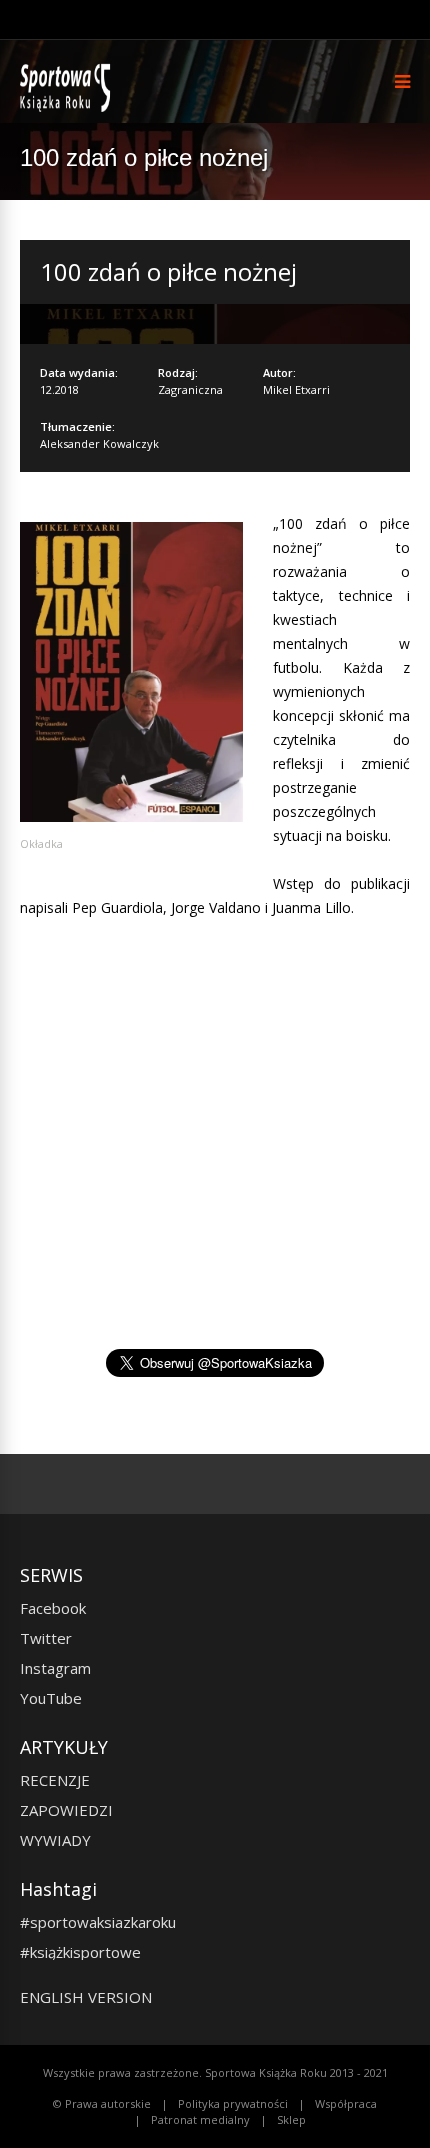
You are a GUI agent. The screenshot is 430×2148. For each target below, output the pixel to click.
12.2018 (59, 389)
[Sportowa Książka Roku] (68, 107)
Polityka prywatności (233, 2103)
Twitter (46, 1638)
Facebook (53, 1608)
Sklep (291, 2119)
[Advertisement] (215, 1172)
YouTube (51, 1698)
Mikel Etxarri (296, 389)
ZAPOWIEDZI (66, 1810)
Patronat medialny (200, 2119)
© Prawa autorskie (102, 2103)
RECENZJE (55, 1780)
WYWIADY (55, 1840)
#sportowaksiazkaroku (98, 1922)
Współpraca (346, 2103)
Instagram (55, 1668)
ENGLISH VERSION (86, 1997)
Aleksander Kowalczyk (99, 443)
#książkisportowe (80, 1952)
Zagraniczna (190, 389)
